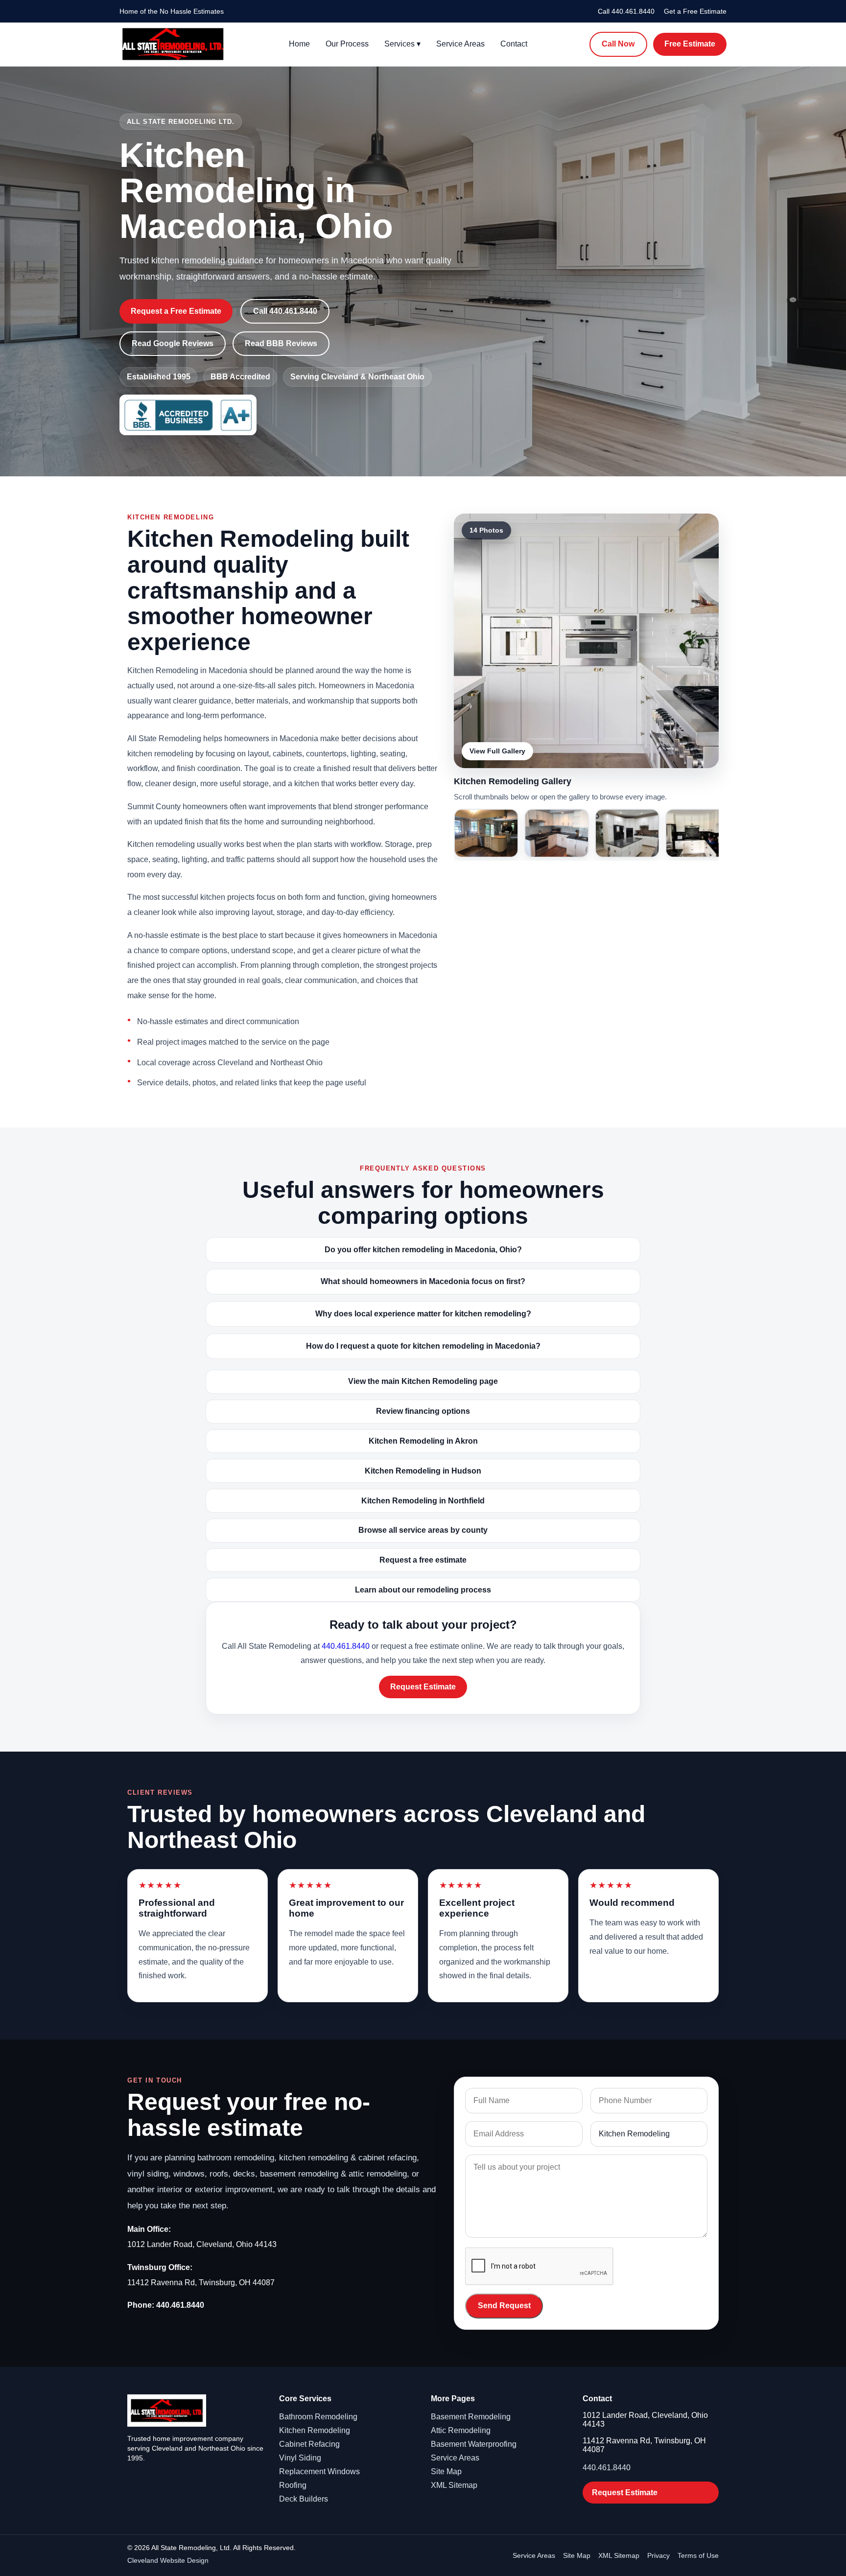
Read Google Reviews (173, 343)
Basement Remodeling (471, 2417)
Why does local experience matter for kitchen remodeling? (423, 1314)
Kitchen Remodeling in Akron (423, 1441)
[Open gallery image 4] (627, 833)
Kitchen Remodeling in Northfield (423, 1501)
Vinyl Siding (300, 2458)
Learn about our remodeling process (423, 1590)
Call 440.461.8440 (626, 11)
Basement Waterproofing (474, 2444)
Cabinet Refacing (309, 2444)
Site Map (446, 2471)
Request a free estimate (423, 1560)
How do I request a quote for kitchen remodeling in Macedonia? (423, 1346)
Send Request (504, 2306)
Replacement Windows (319, 2471)
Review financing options (423, 1411)
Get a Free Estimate (695, 11)
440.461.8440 (346, 1646)
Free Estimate (690, 44)
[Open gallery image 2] (486, 833)
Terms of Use (698, 2555)
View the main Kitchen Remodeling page (423, 1381)
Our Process (347, 44)
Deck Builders (304, 2499)
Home (299, 44)
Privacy (658, 2555)
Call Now (618, 44)
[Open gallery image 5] (698, 833)
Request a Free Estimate (176, 311)
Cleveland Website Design (168, 2560)
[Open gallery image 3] (557, 833)
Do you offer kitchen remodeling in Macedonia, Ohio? (423, 1250)
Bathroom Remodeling (318, 2417)
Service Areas (460, 44)
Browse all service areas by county (423, 1530)
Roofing (293, 2485)
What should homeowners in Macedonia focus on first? (423, 1281)
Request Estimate (423, 1687)
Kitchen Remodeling (315, 2430)
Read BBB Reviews (281, 343)
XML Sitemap (454, 2485)
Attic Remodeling (461, 2430)
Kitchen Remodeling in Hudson (423, 1471)
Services (402, 44)
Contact (514, 44)
